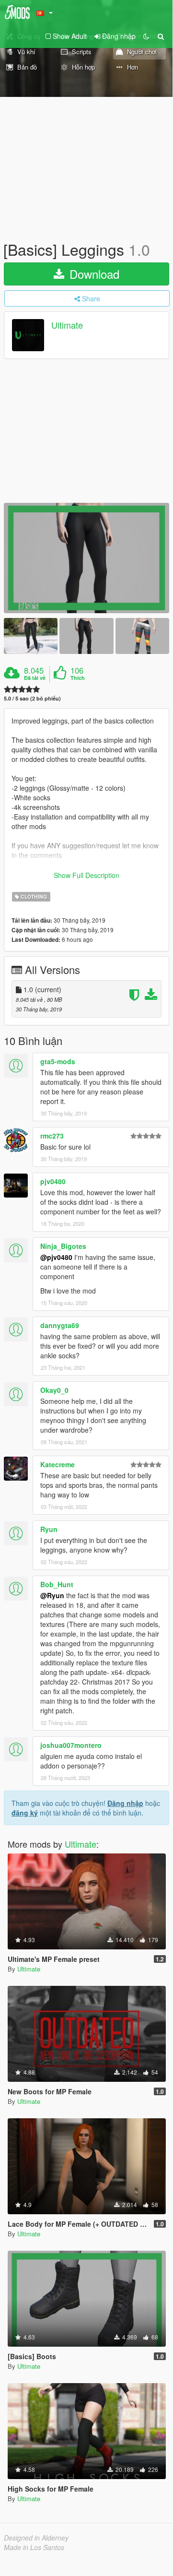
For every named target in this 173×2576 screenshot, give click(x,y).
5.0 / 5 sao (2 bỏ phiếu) (32, 698)
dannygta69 (60, 1325)
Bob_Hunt (57, 1584)
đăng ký (25, 1813)
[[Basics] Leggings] (86, 558)
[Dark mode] (146, 36)
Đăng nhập (125, 1803)
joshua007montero (71, 1745)
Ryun (49, 1529)
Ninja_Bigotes (63, 1246)
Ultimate (67, 325)
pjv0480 (53, 1181)
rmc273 (52, 1136)
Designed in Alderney (36, 2538)
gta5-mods (58, 1061)
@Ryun (52, 1595)
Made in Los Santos (34, 2547)
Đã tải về (35, 678)
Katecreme (58, 1464)
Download (93, 274)
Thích (78, 678)
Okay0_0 (54, 1390)
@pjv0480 (56, 1257)
